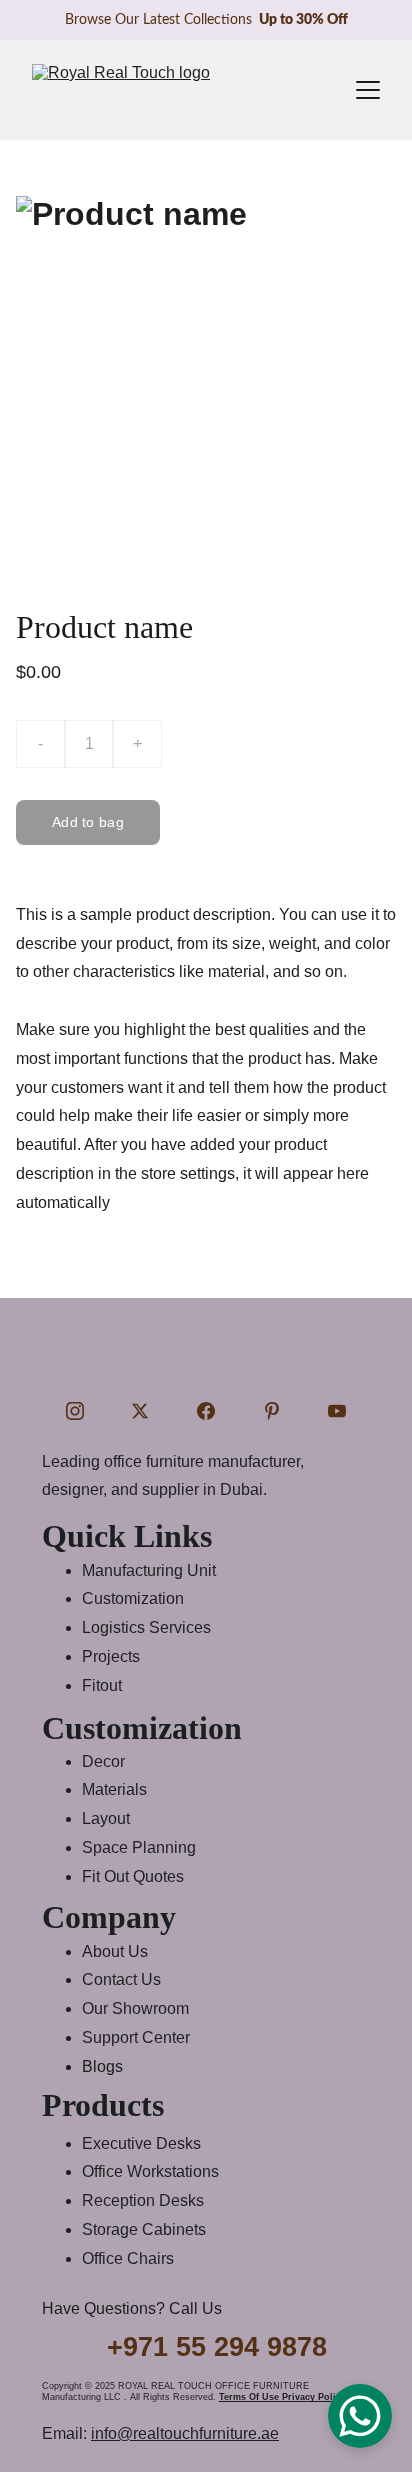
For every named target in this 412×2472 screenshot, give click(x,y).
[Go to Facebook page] (206, 1411)
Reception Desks (143, 2200)
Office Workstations (150, 2171)
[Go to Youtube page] (337, 1411)
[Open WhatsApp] (360, 2416)
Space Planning (139, 1847)
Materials (114, 1789)
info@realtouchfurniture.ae (185, 2433)
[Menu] (368, 90)
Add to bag (88, 822)
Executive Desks (141, 2143)
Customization (133, 1598)
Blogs (102, 2066)
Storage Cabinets (144, 2229)
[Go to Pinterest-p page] (272, 1411)
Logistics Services (146, 1627)
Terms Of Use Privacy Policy (282, 2397)
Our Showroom (135, 2008)
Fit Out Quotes (133, 1876)
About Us (115, 1951)
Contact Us (121, 1979)
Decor (103, 1761)
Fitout (102, 1685)
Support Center (136, 2037)
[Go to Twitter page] (140, 1411)
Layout (106, 1818)
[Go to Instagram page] (75, 1411)
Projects (111, 1656)
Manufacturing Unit (149, 1570)
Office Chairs (128, 2258)
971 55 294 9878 (225, 2347)
